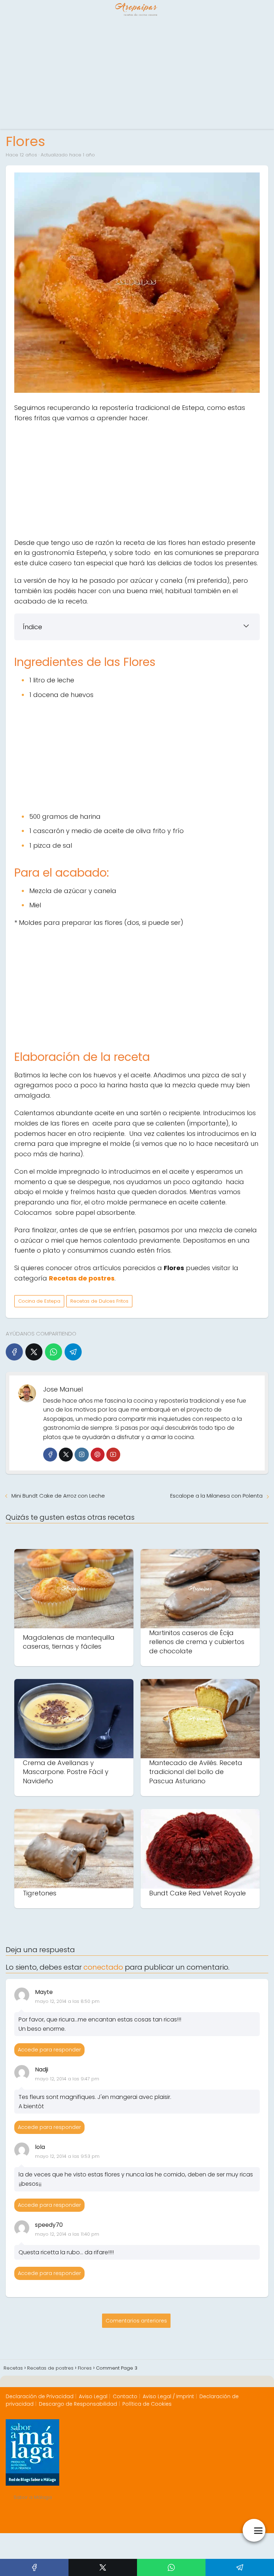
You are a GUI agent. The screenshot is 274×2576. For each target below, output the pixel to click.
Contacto (125, 2396)
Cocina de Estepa (39, 1301)
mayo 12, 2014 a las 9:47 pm (67, 2079)
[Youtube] (113, 1455)
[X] (34, 1352)
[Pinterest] (98, 1455)
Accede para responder (49, 2050)
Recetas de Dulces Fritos (99, 1301)
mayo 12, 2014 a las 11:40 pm (67, 2234)
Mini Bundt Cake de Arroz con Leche (58, 1496)
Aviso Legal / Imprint (168, 2396)
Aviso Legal (93, 2396)
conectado (103, 1967)
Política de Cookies (147, 2404)
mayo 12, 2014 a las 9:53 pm (67, 2156)
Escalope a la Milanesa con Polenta (216, 1496)
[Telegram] (73, 1352)
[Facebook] (14, 1352)
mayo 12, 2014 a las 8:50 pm (67, 2001)
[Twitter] (66, 1455)
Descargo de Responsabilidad (78, 2404)
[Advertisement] (137, 75)
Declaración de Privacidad (40, 2396)
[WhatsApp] (54, 1352)
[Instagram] (82, 1455)
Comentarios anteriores (136, 2321)
